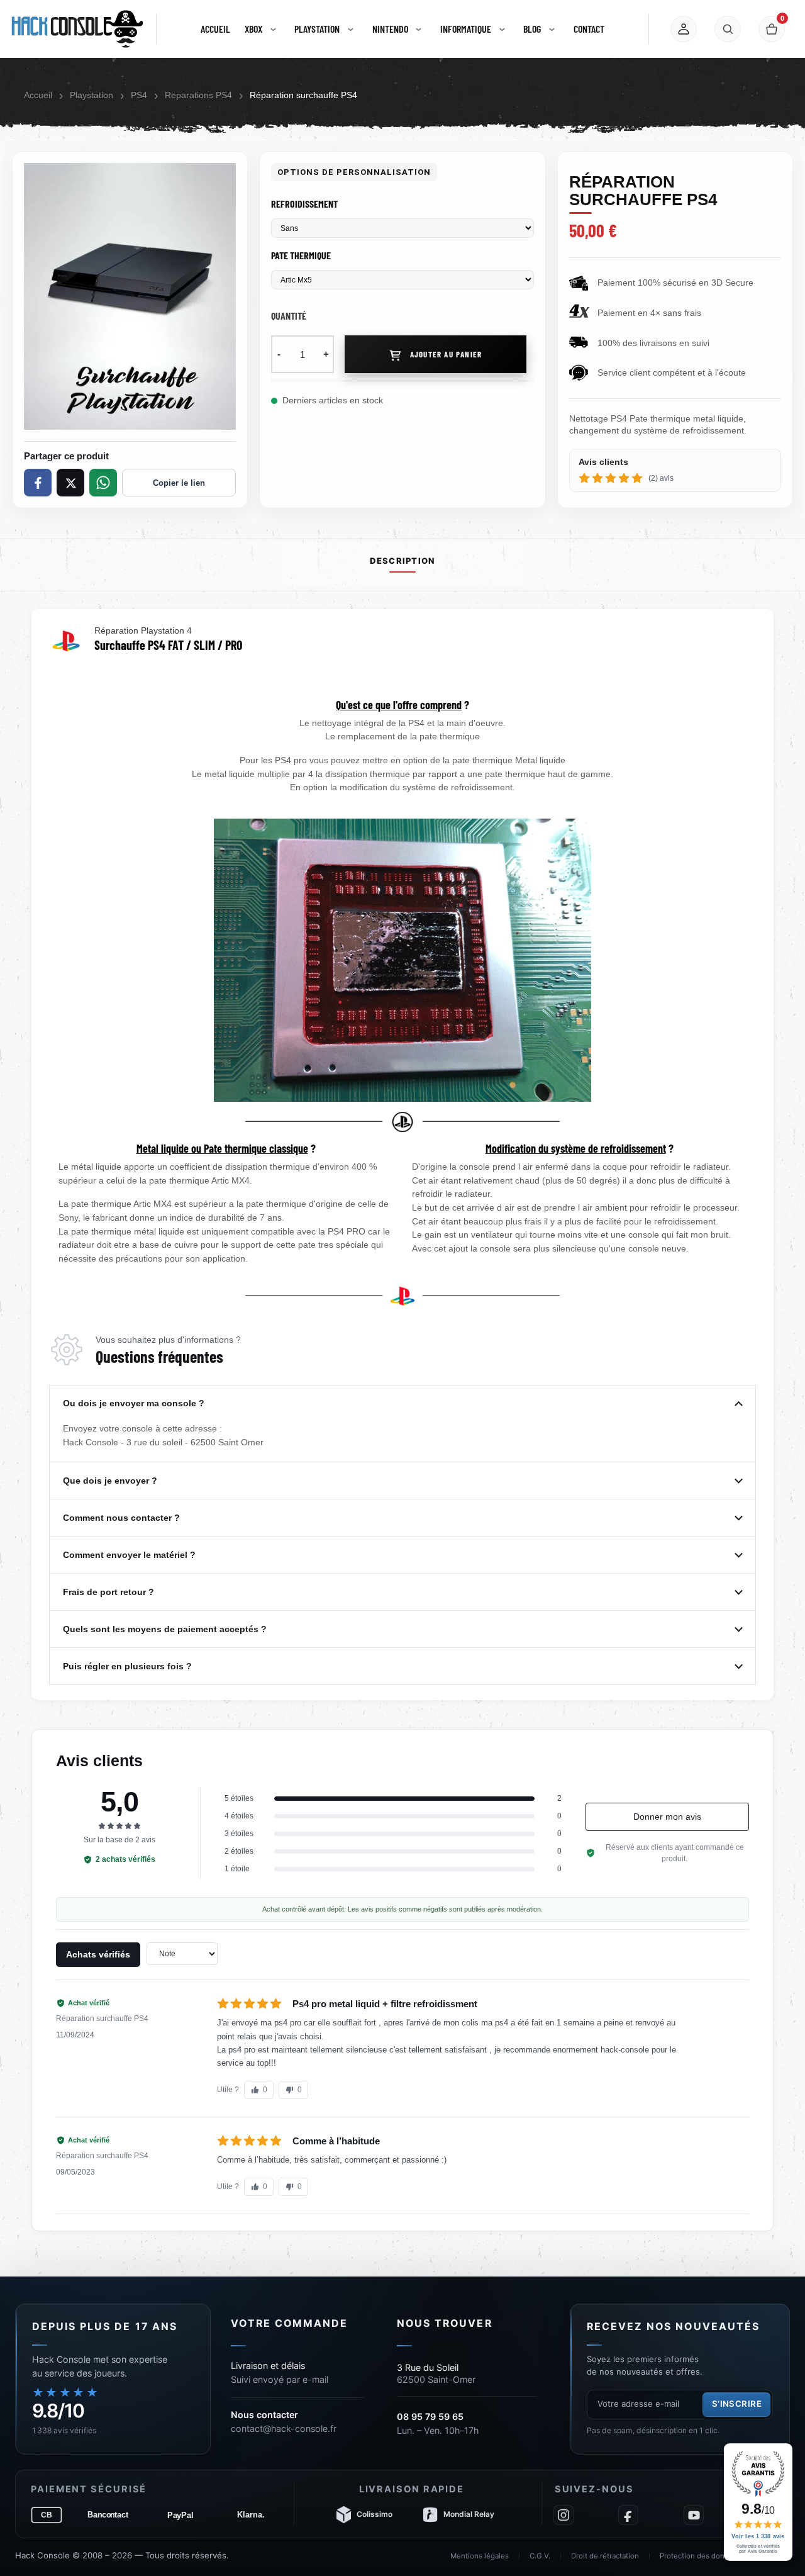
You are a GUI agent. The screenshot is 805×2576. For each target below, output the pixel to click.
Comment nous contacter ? (123, 1518)
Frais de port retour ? (110, 1592)
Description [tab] (402, 561)
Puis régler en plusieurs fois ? (129, 1666)
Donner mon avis (667, 1817)
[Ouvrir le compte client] (684, 29)
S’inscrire (737, 2404)
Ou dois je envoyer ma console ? (135, 1403)
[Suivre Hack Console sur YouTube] (694, 2515)
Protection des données (701, 2556)
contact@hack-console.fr (284, 2428)
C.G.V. (540, 2556)
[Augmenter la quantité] (326, 354)
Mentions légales (480, 2556)
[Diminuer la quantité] (279, 354)
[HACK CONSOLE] (77, 29)
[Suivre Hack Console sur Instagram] (563, 2515)
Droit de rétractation (605, 2556)
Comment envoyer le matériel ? (130, 1555)
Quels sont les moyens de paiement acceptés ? (166, 1629)
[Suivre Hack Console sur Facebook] (628, 2515)
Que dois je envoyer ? (111, 1481)
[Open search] (728, 29)
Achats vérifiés (98, 1954)
